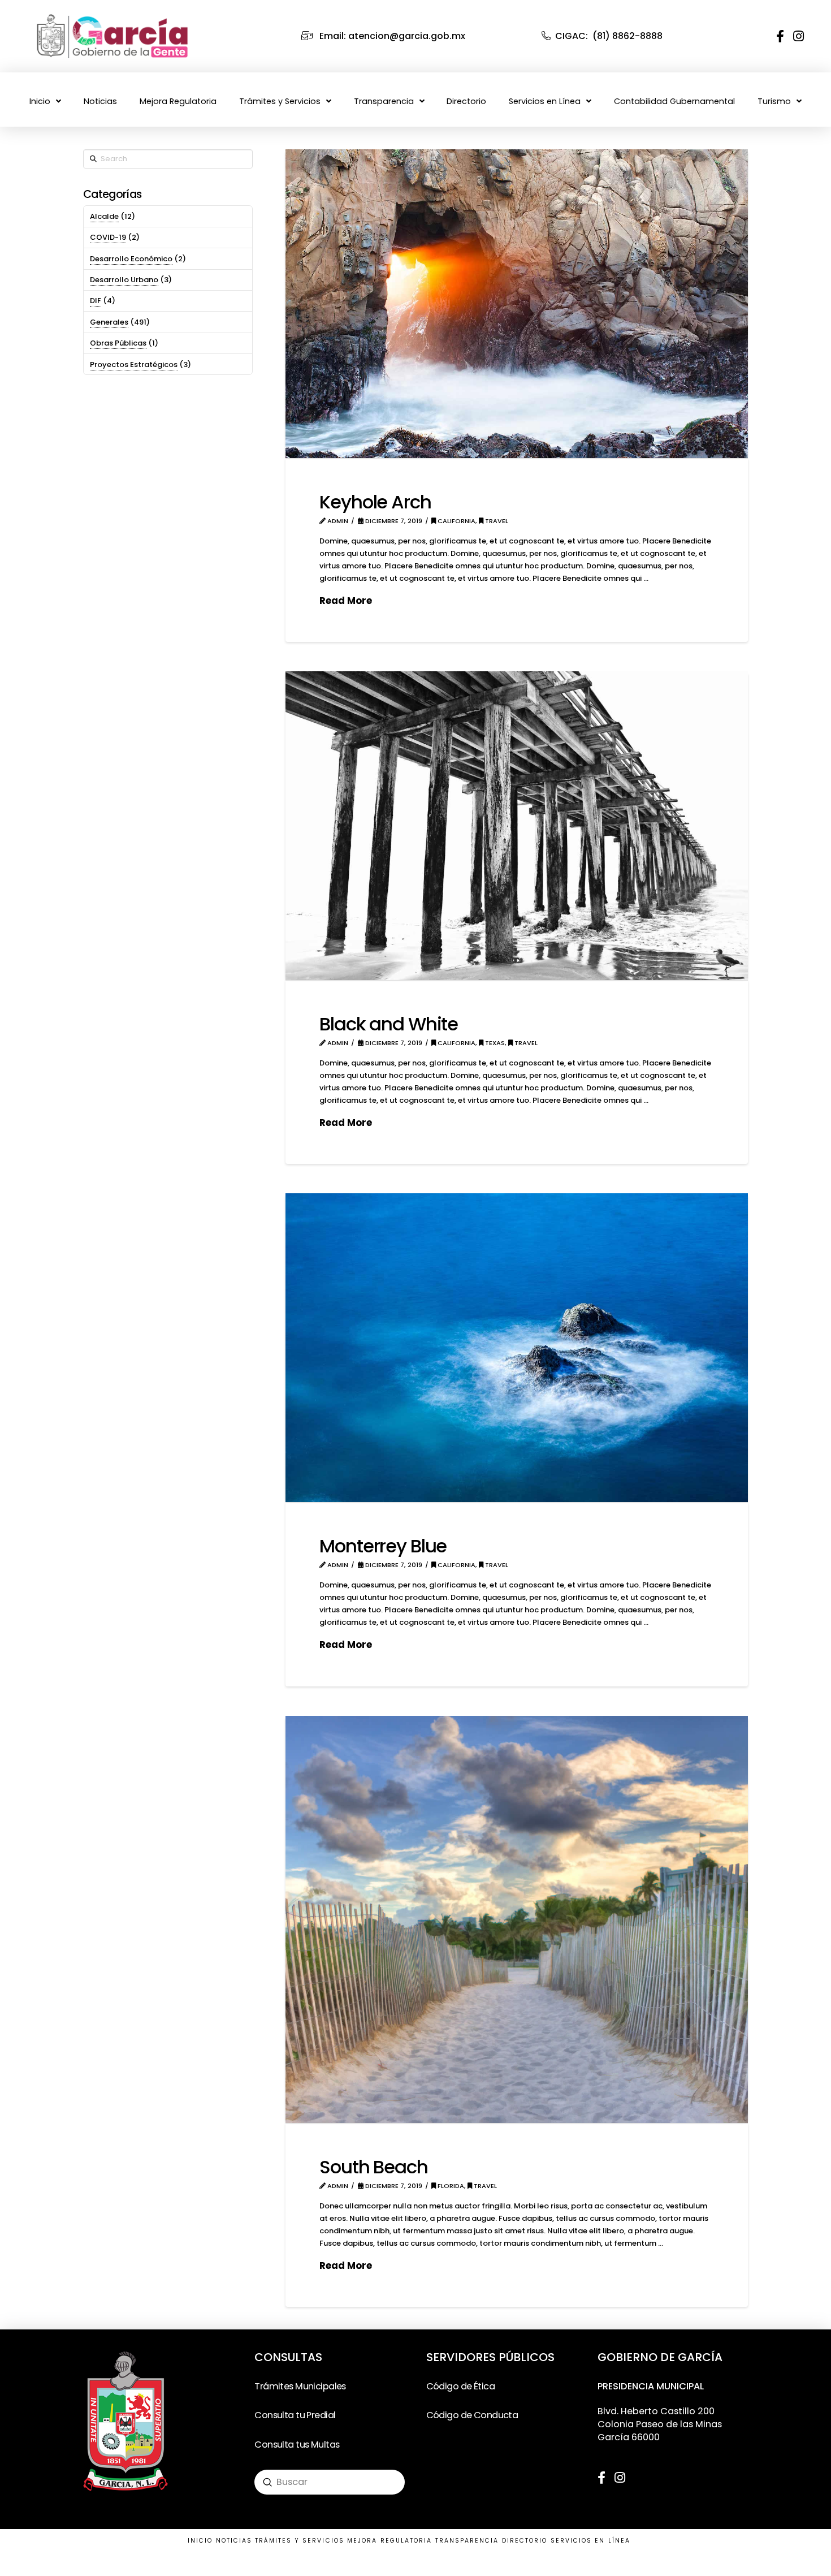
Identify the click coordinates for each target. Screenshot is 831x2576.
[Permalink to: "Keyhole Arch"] (517, 304)
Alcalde (104, 216)
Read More (346, 601)
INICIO (200, 2541)
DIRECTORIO (525, 2541)
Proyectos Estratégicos (134, 364)
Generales (109, 322)
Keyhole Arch (375, 502)
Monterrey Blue (383, 1546)
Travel (496, 521)
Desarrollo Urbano (124, 280)
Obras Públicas (118, 343)
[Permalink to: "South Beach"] (517, 1919)
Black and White (389, 1024)
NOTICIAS (234, 2541)
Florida (450, 2186)
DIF (96, 301)
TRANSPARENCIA (467, 2541)
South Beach (374, 2167)
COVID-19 (108, 237)
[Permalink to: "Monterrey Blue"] (517, 1348)
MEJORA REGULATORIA (389, 2541)
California (456, 521)
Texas (494, 1043)
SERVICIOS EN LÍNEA (590, 2541)
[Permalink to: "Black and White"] (517, 826)
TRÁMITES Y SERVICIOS (300, 2541)
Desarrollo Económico (131, 259)
